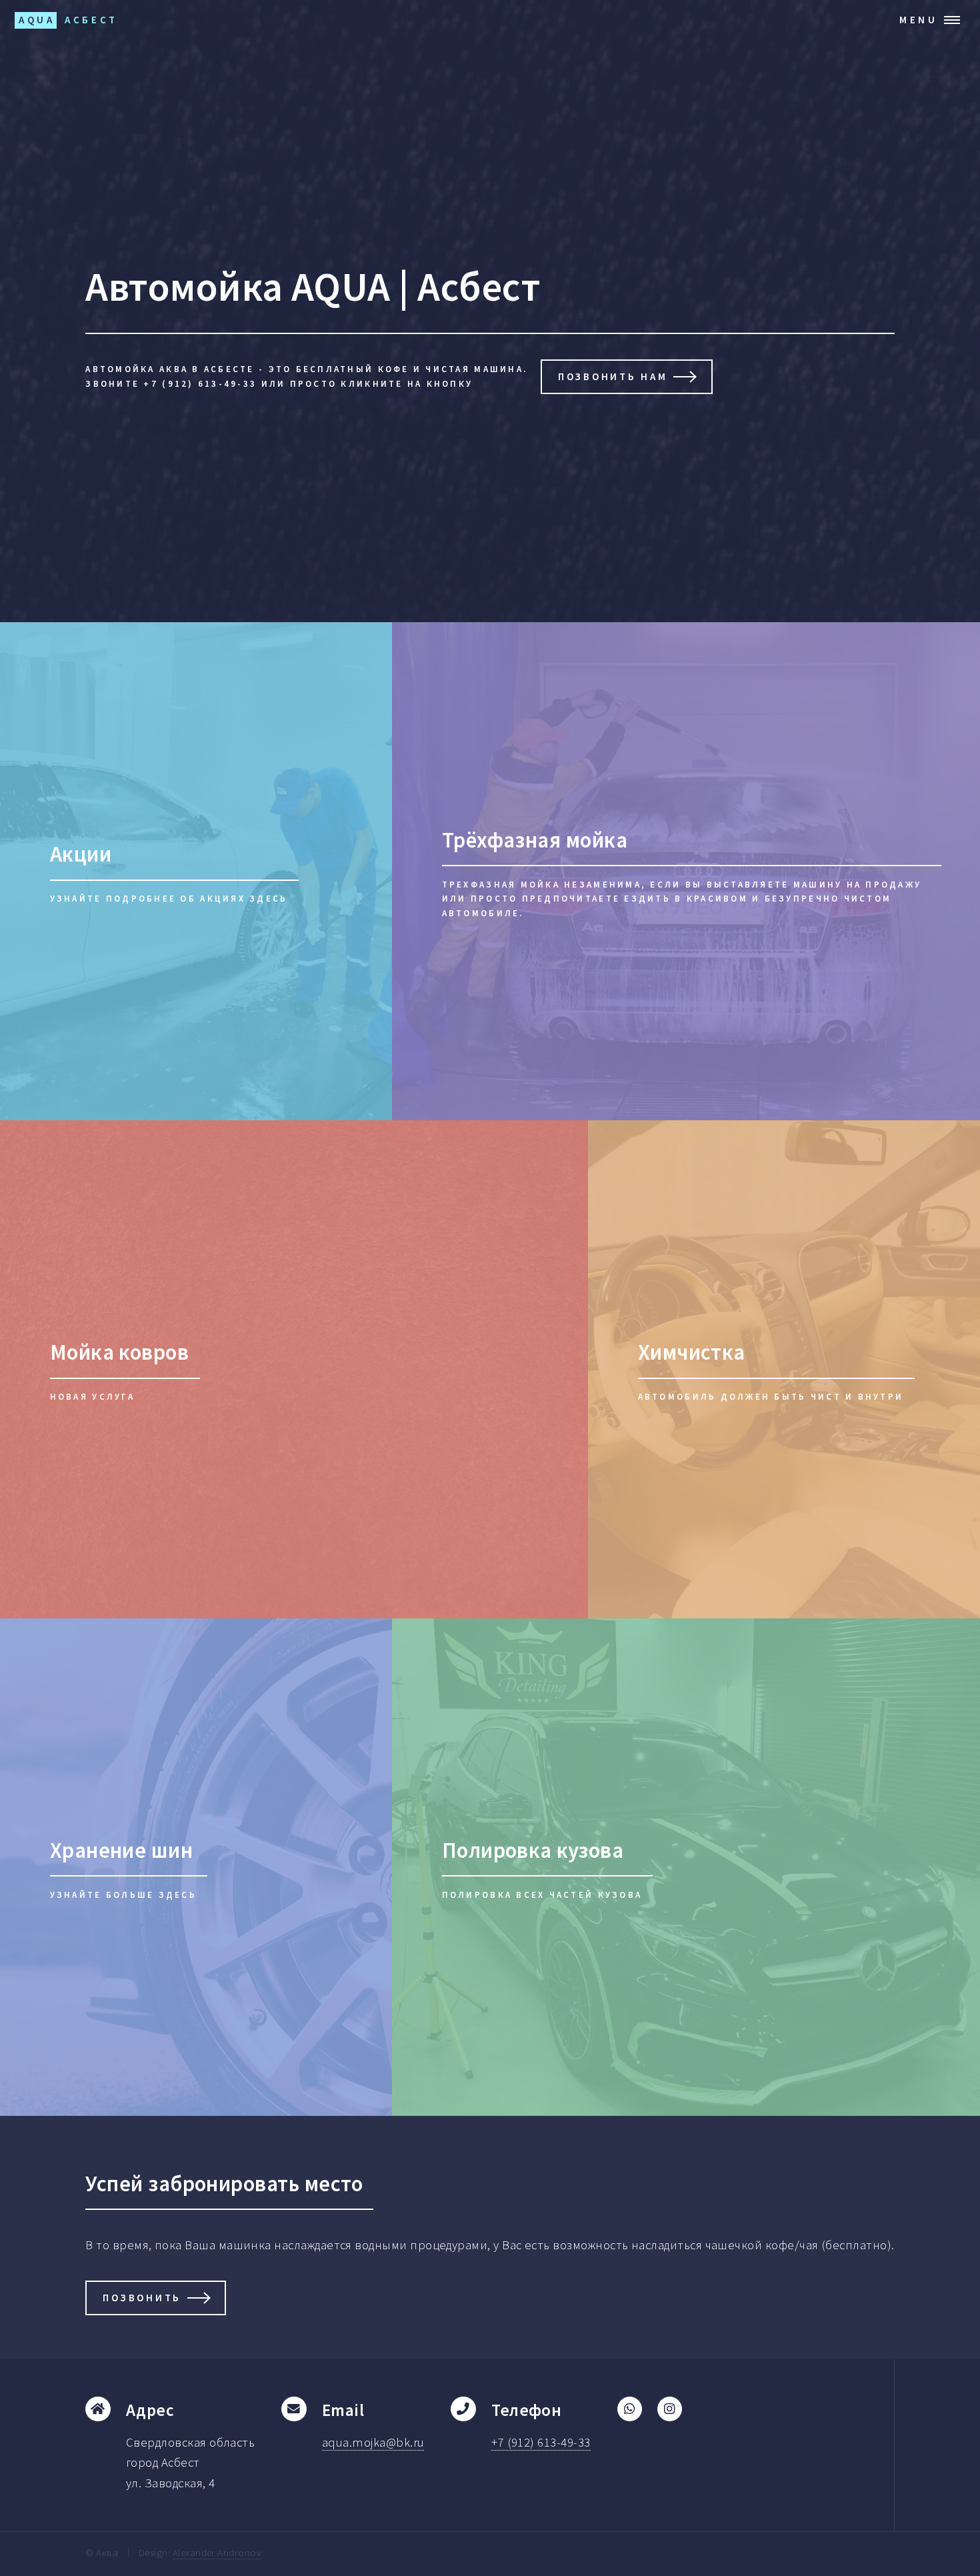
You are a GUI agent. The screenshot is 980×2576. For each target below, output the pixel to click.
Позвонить (142, 2298)
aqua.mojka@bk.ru (373, 2442)
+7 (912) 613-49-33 (541, 2442)
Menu (919, 20)
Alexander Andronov (217, 2552)
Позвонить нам (613, 376)
